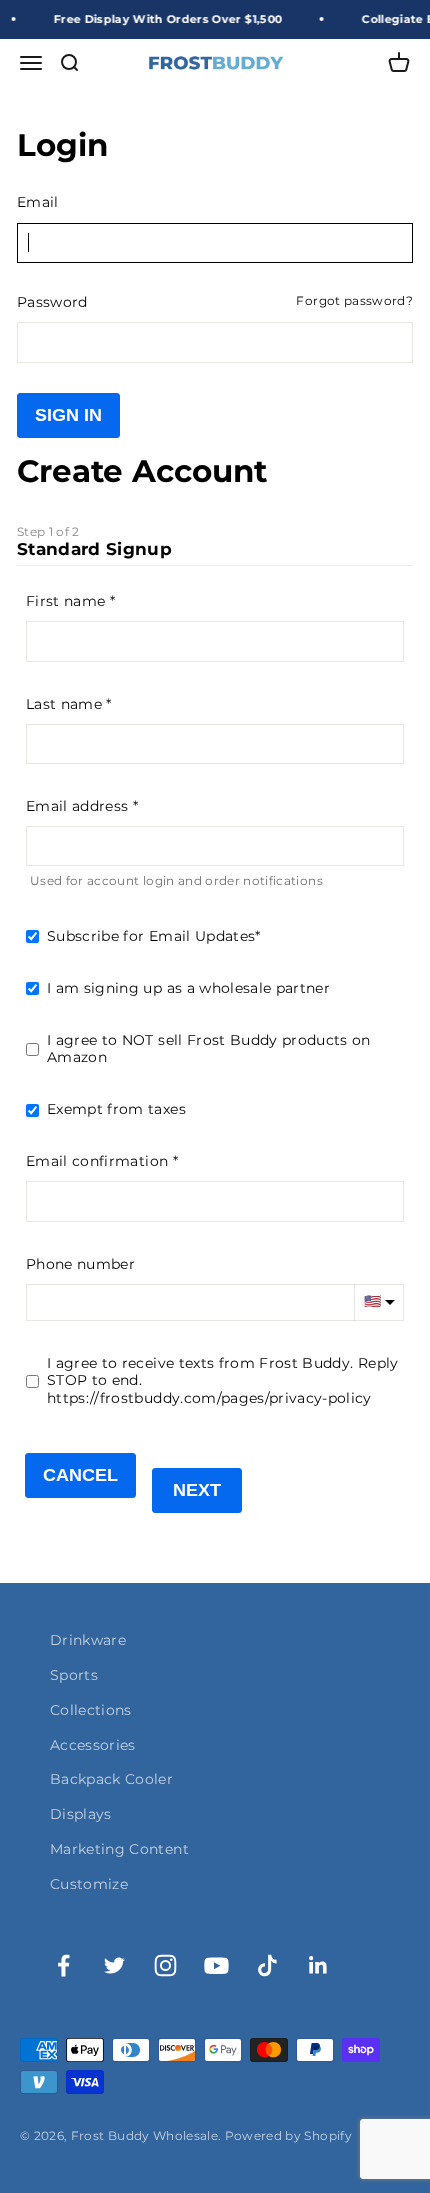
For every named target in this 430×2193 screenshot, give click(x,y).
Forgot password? (354, 301)
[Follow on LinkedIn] (318, 1965)
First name (65, 601)
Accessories (93, 1745)
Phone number (80, 1264)
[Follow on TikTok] (267, 1965)
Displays (81, 1814)
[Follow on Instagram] (165, 1965)
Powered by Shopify (288, 2135)
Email (38, 202)
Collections (91, 1710)
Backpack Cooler (111, 1779)
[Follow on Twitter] (114, 1965)
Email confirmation (97, 1161)
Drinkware (88, 1640)
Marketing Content (119, 1849)
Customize (89, 1884)
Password (52, 302)
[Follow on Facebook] (63, 1965)
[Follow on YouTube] (216, 1965)
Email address (77, 806)
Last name (64, 704)
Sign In (68, 415)
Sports (74, 1675)
